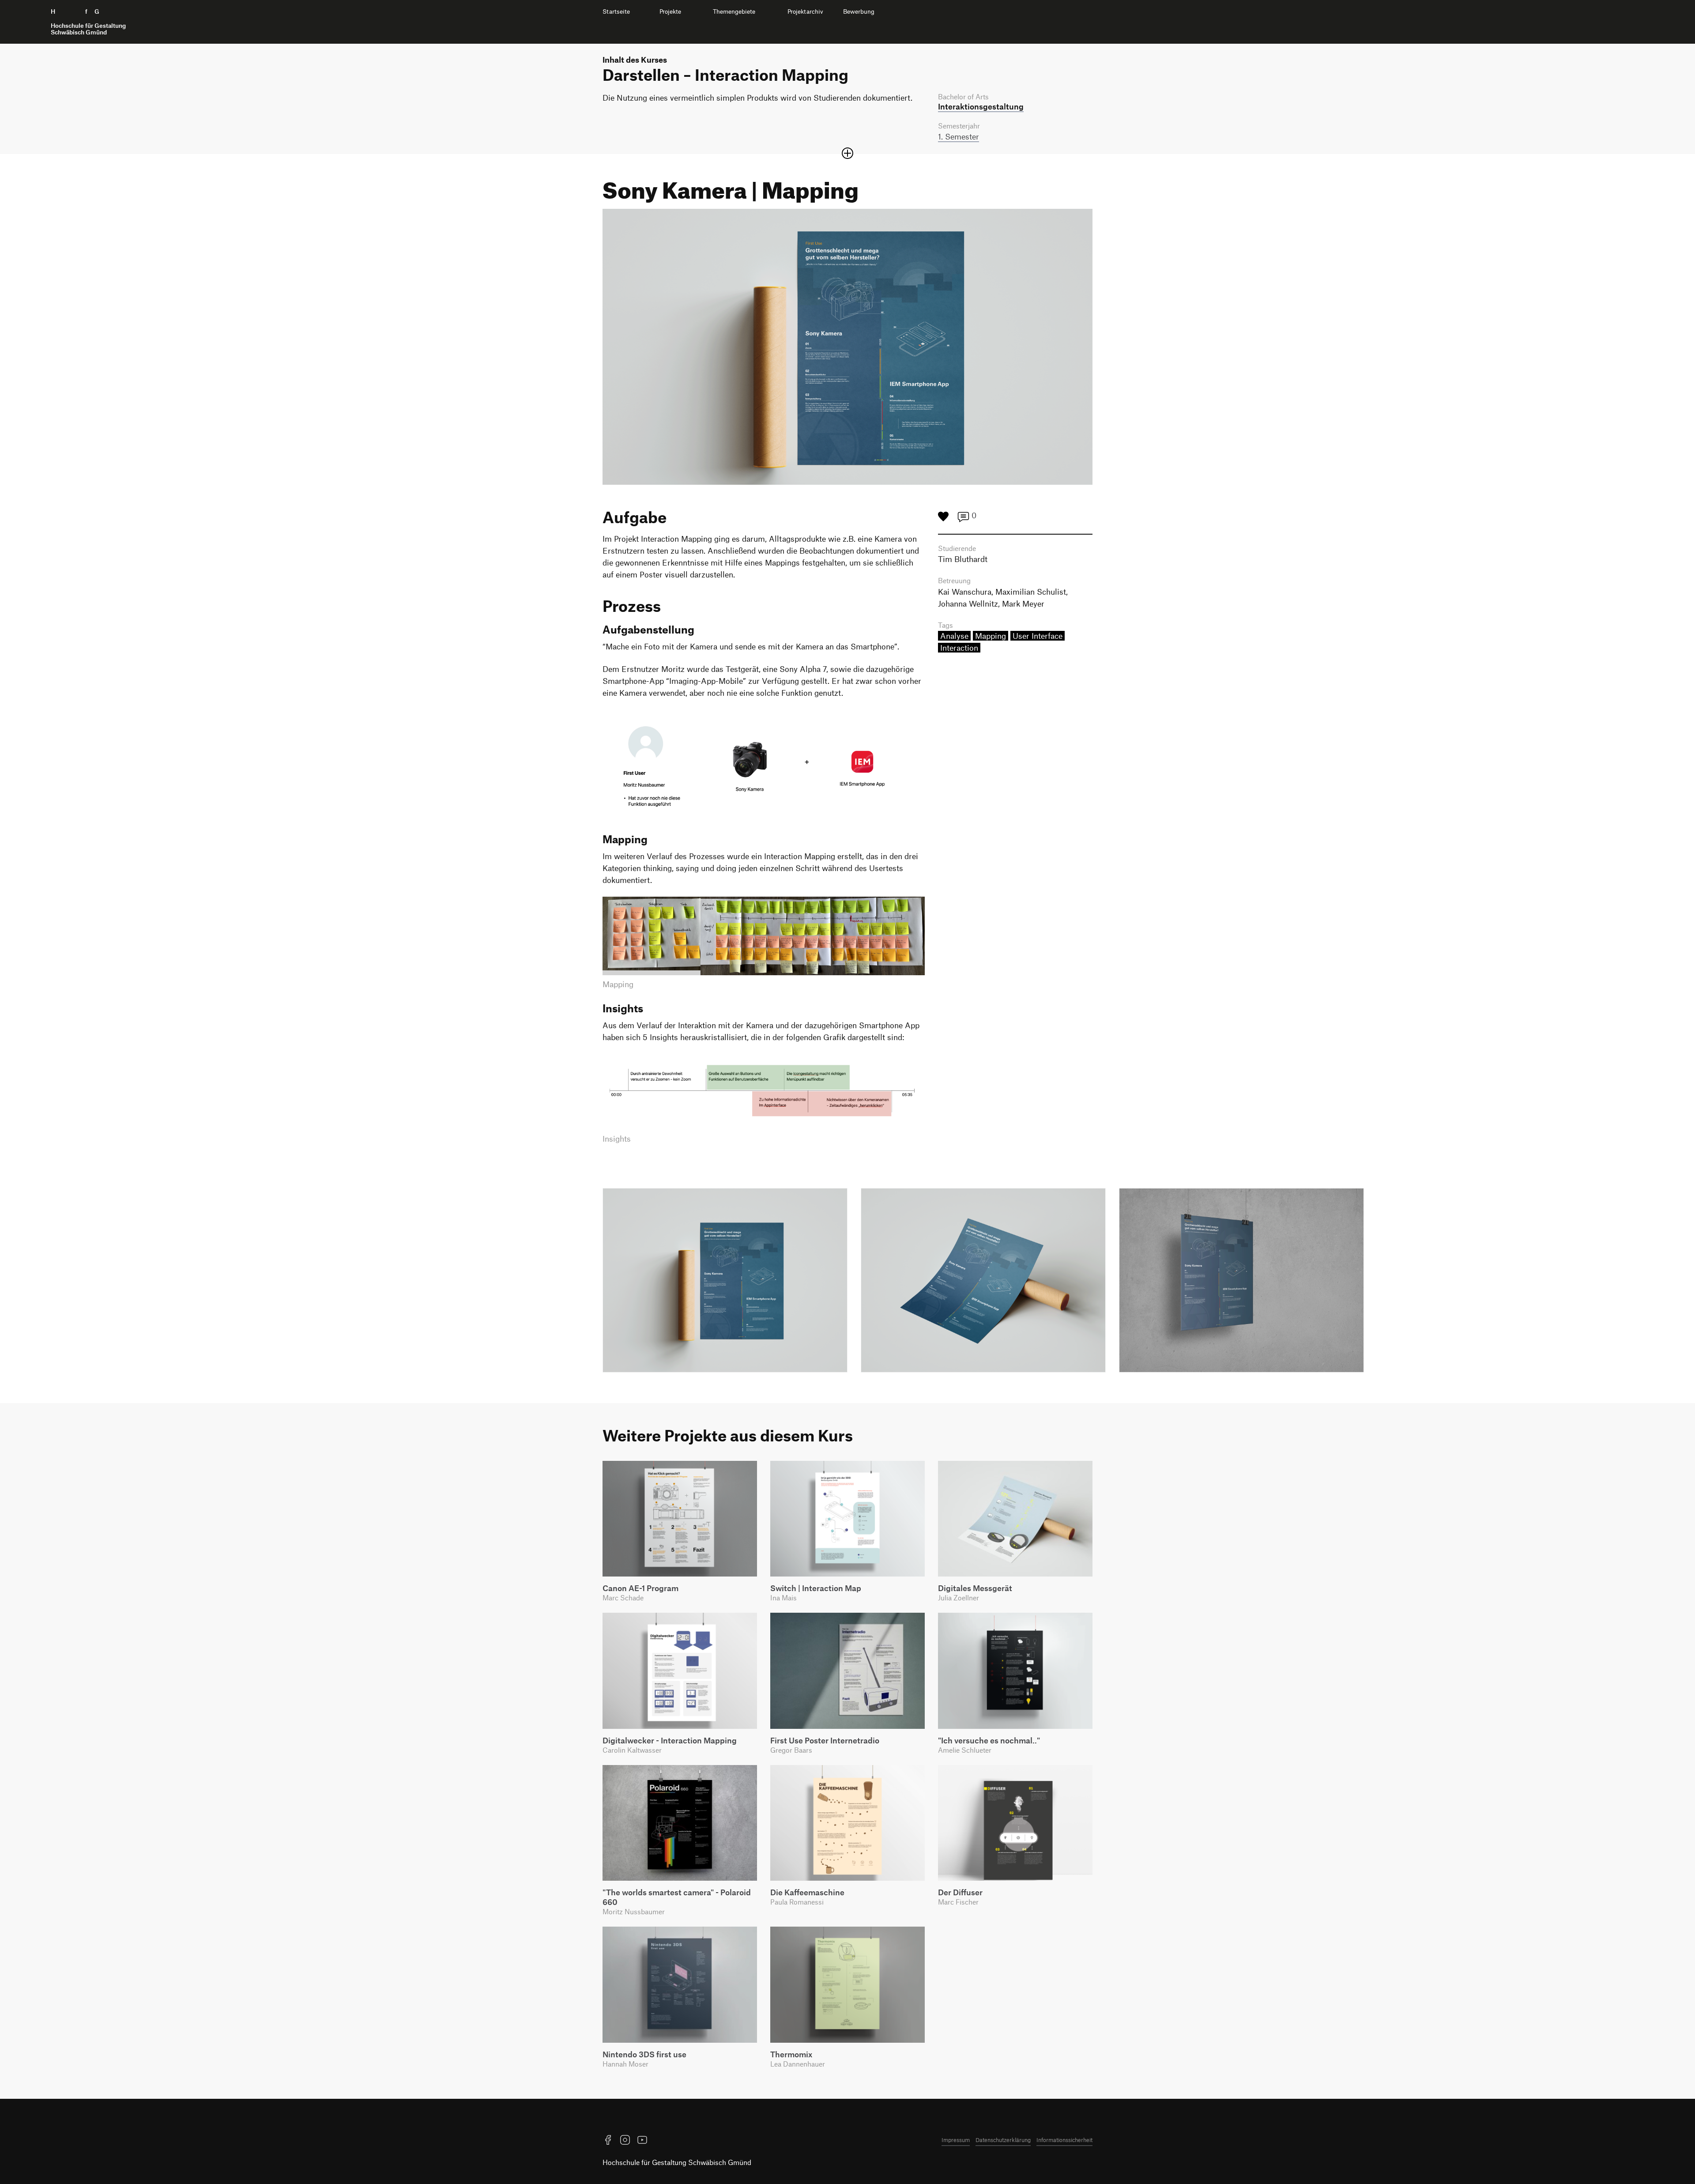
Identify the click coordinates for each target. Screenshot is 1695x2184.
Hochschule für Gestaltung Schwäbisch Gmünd (677, 2162)
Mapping (991, 636)
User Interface (1038, 636)
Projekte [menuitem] (670, 11)
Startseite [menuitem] (616, 11)
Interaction (959, 648)
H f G (88, 22)
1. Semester (959, 136)
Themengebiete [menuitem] (734, 11)
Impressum (956, 2140)
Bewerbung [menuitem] (859, 11)
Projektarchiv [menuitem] (805, 11)
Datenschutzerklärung (1003, 2140)
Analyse (954, 636)
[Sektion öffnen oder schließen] (847, 153)
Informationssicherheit (1064, 2140)
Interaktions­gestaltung (981, 106)
